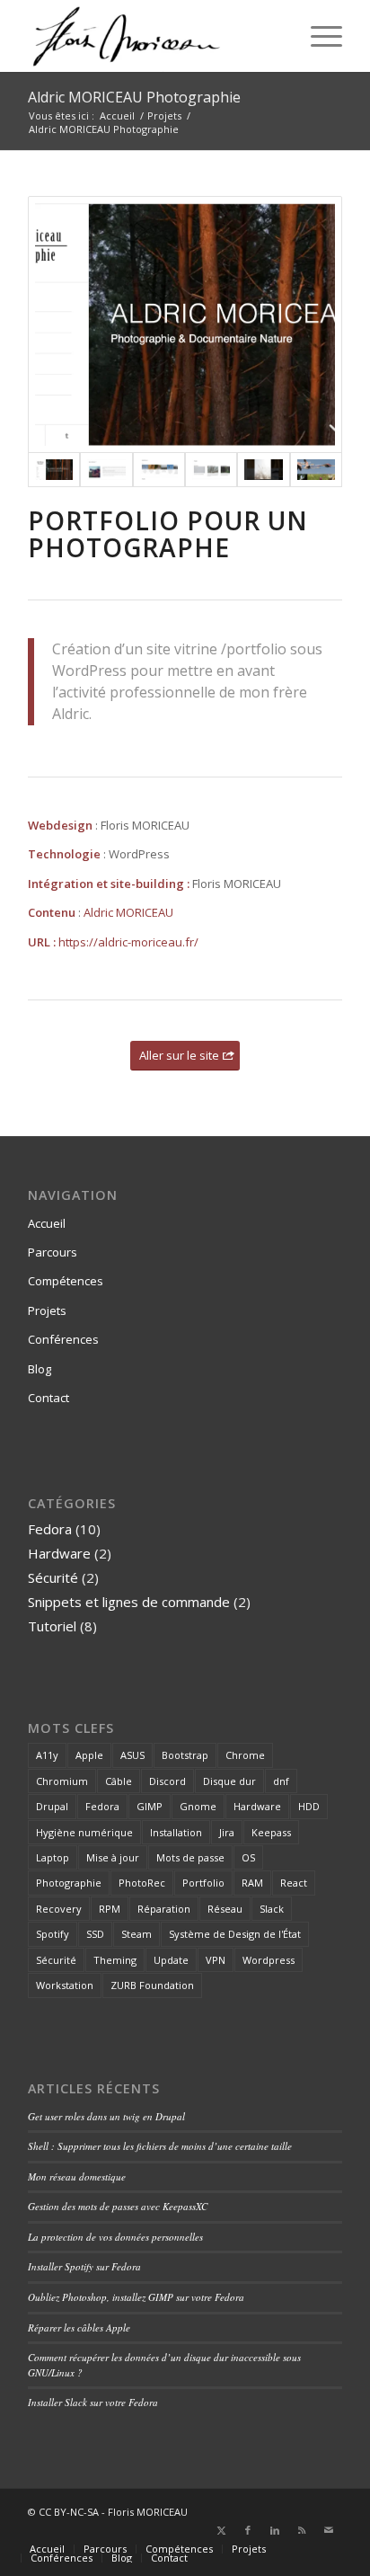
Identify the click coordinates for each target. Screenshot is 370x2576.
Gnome (198, 1806)
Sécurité (53, 1577)
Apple (89, 1755)
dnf (281, 1781)
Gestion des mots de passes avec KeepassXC (118, 2206)
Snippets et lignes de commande (129, 1602)
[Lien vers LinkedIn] (275, 2530)
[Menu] (317, 36)
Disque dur (229, 1781)
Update (171, 1960)
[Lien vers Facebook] (248, 2530)
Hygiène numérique (84, 1832)
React (294, 1883)
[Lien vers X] (221, 2530)
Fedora (50, 1529)
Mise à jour (113, 1857)
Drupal (52, 1806)
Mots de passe (190, 1857)
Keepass (271, 1832)
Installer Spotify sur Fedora (84, 2266)
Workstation (65, 1985)
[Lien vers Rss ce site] (302, 2530)
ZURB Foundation (152, 1985)
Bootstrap (185, 1755)
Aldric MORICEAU (128, 912)
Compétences (66, 1281)
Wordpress (269, 1960)
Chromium (62, 1781)
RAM (252, 1883)
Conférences (63, 1339)
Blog (40, 1369)
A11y (47, 1755)
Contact (48, 1398)
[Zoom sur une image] (263, 469)
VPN (216, 1960)
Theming (115, 1960)
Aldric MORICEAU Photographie (134, 97)
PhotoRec (142, 1883)
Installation (176, 1832)
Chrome (245, 1755)
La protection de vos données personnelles (115, 2237)
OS (248, 1857)
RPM (110, 1909)
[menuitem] (317, 36)
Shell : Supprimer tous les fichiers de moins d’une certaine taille (160, 2146)
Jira (227, 1832)
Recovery (59, 1909)
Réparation (164, 1909)
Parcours (53, 1252)
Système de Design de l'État (235, 1934)
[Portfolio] (316, 469)
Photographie (69, 1883)
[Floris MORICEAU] (154, 36)
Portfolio (203, 1883)
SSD (95, 1934)
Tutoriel (52, 1626)
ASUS (132, 1755)
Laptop (53, 1857)
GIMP (150, 1806)
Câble (119, 1781)
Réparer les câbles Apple (79, 2327)
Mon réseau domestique (77, 2176)
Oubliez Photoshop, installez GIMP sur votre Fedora (136, 2297)
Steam (137, 1934)
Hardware (59, 1553)
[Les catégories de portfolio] (159, 469)
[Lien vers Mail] (329, 2530)
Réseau (225, 1909)
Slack (272, 1909)
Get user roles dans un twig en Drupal (106, 2116)
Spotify (53, 1934)
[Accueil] (185, 325)
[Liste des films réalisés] (211, 469)
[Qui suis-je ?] (106, 469)
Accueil (47, 1223)
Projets (47, 1310)
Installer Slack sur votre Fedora (93, 2402)
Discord (167, 1781)
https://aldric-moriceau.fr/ (128, 942)
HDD (309, 1806)
